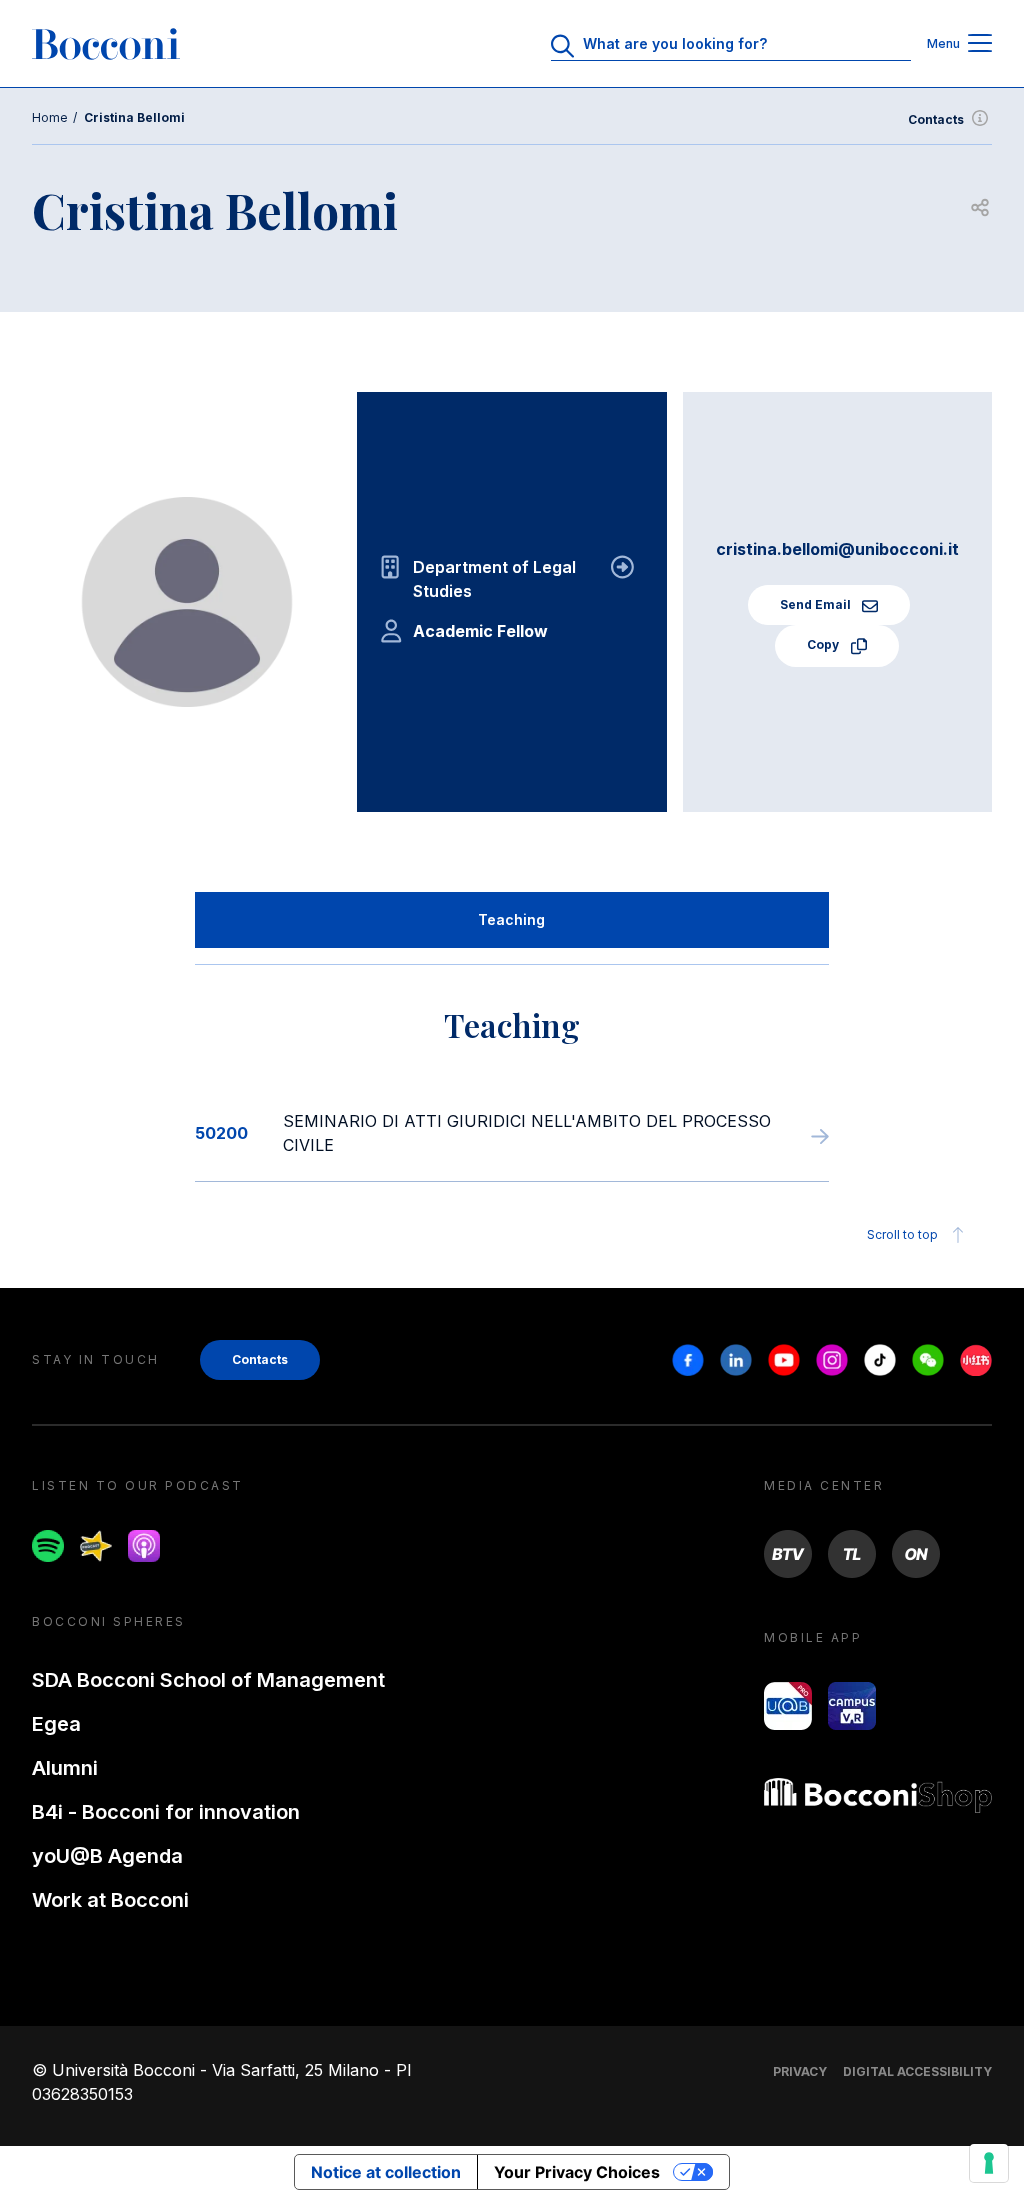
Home (50, 117)
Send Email (817, 604)
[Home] (106, 44)
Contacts (936, 119)
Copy (824, 644)
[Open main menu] (980, 44)
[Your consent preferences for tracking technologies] (989, 2163)
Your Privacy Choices (577, 2172)
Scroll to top (902, 1234)
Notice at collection (386, 2172)
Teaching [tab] (511, 919)
